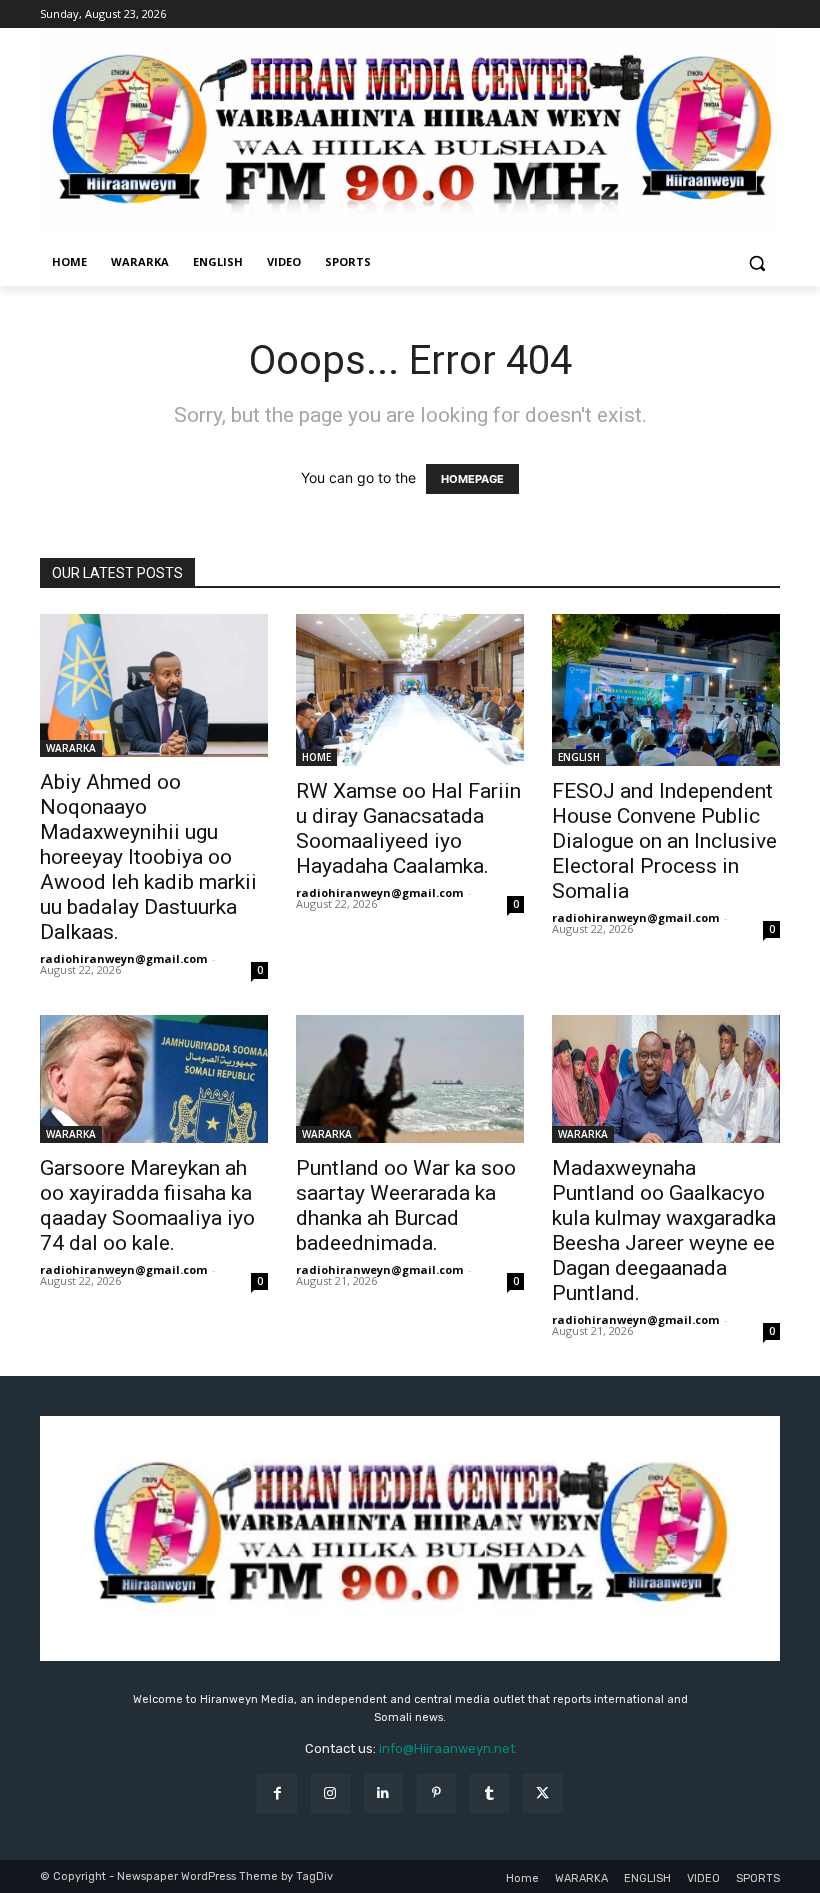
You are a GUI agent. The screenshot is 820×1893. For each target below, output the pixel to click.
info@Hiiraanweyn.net (447, 1748)
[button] (756, 262)
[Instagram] (330, 1793)
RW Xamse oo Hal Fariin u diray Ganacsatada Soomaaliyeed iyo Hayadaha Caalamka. (408, 828)
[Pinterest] (436, 1793)
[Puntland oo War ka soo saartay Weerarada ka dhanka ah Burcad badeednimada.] (410, 1079)
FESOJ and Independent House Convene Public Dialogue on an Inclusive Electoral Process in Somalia (664, 841)
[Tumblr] (489, 1793)
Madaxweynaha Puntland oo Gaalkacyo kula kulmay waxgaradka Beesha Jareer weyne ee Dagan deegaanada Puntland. (664, 1230)
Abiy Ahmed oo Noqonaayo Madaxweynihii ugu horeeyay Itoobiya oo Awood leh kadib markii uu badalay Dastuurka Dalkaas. (148, 857)
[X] (542, 1793)
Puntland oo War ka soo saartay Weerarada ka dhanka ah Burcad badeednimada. (406, 1205)
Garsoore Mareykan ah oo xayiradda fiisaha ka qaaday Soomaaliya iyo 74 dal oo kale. (147, 1205)
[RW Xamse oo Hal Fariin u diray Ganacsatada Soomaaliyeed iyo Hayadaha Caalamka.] (410, 690)
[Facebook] (276, 1793)
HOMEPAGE (472, 479)
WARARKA (71, 748)
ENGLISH (579, 757)
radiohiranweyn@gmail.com (123, 958)
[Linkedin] (383, 1793)
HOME (316, 757)
